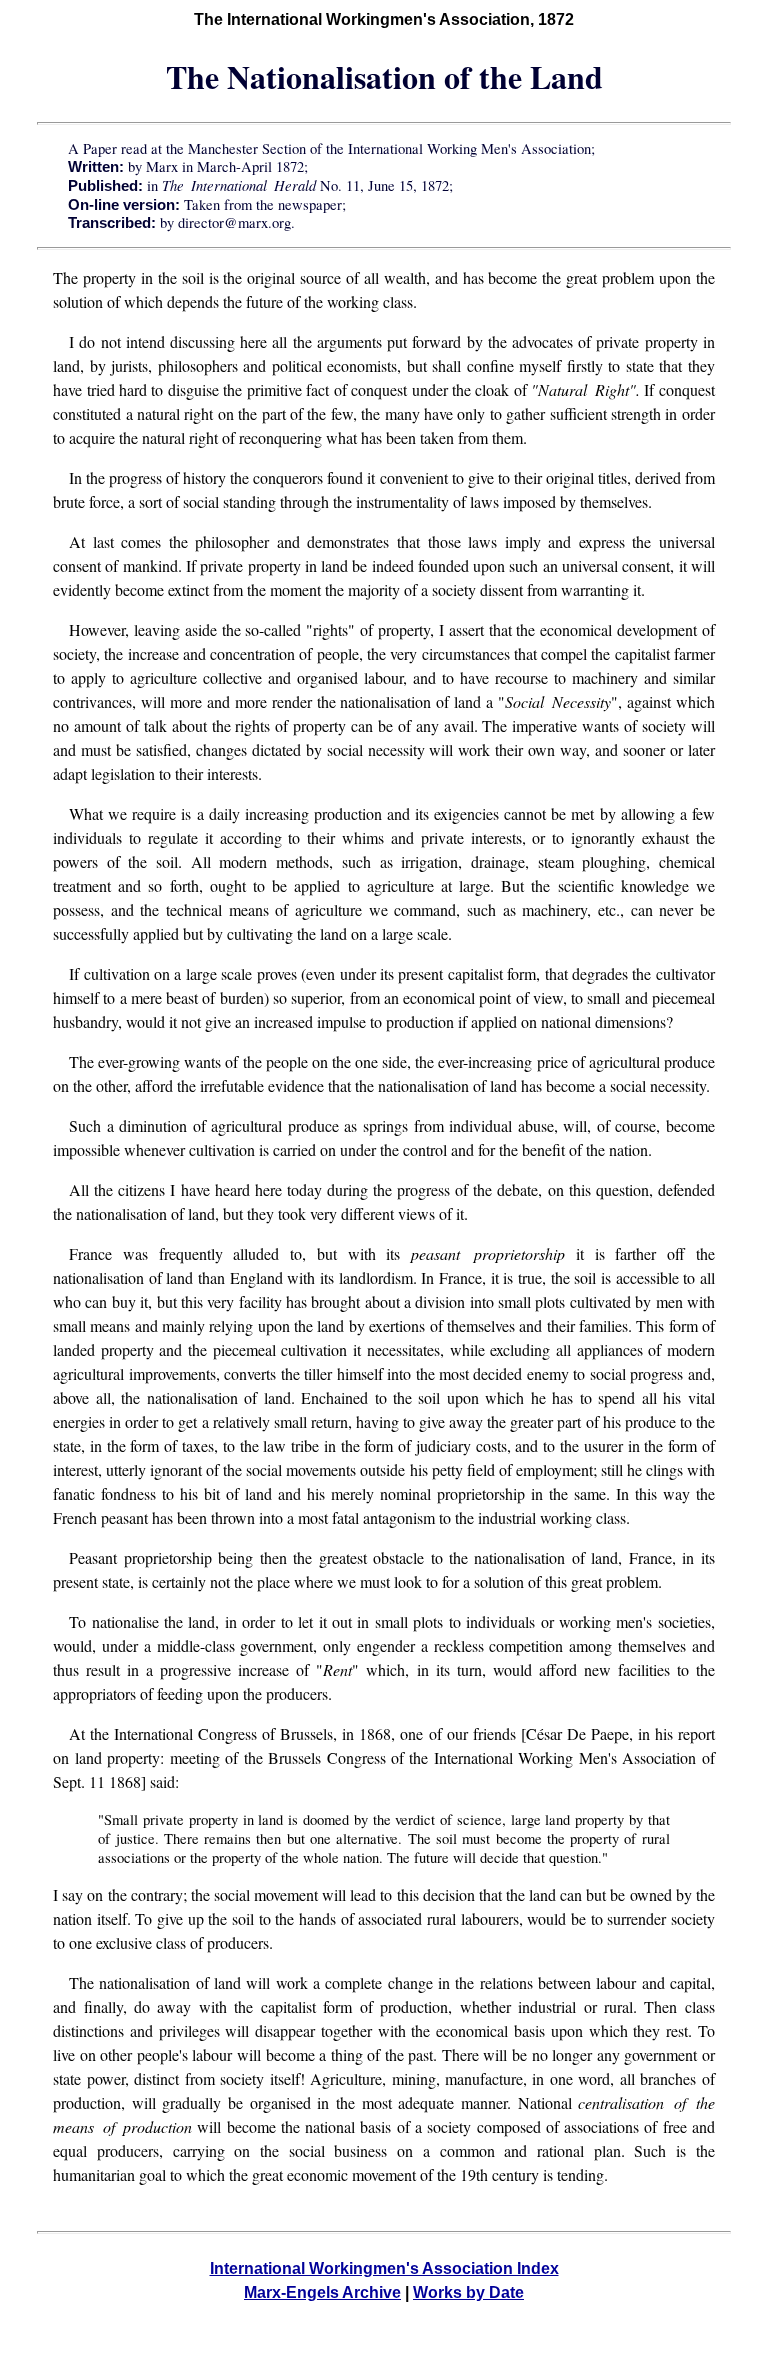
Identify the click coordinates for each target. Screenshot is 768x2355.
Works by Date (468, 2292)
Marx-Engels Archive (322, 2292)
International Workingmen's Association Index (384, 2268)
